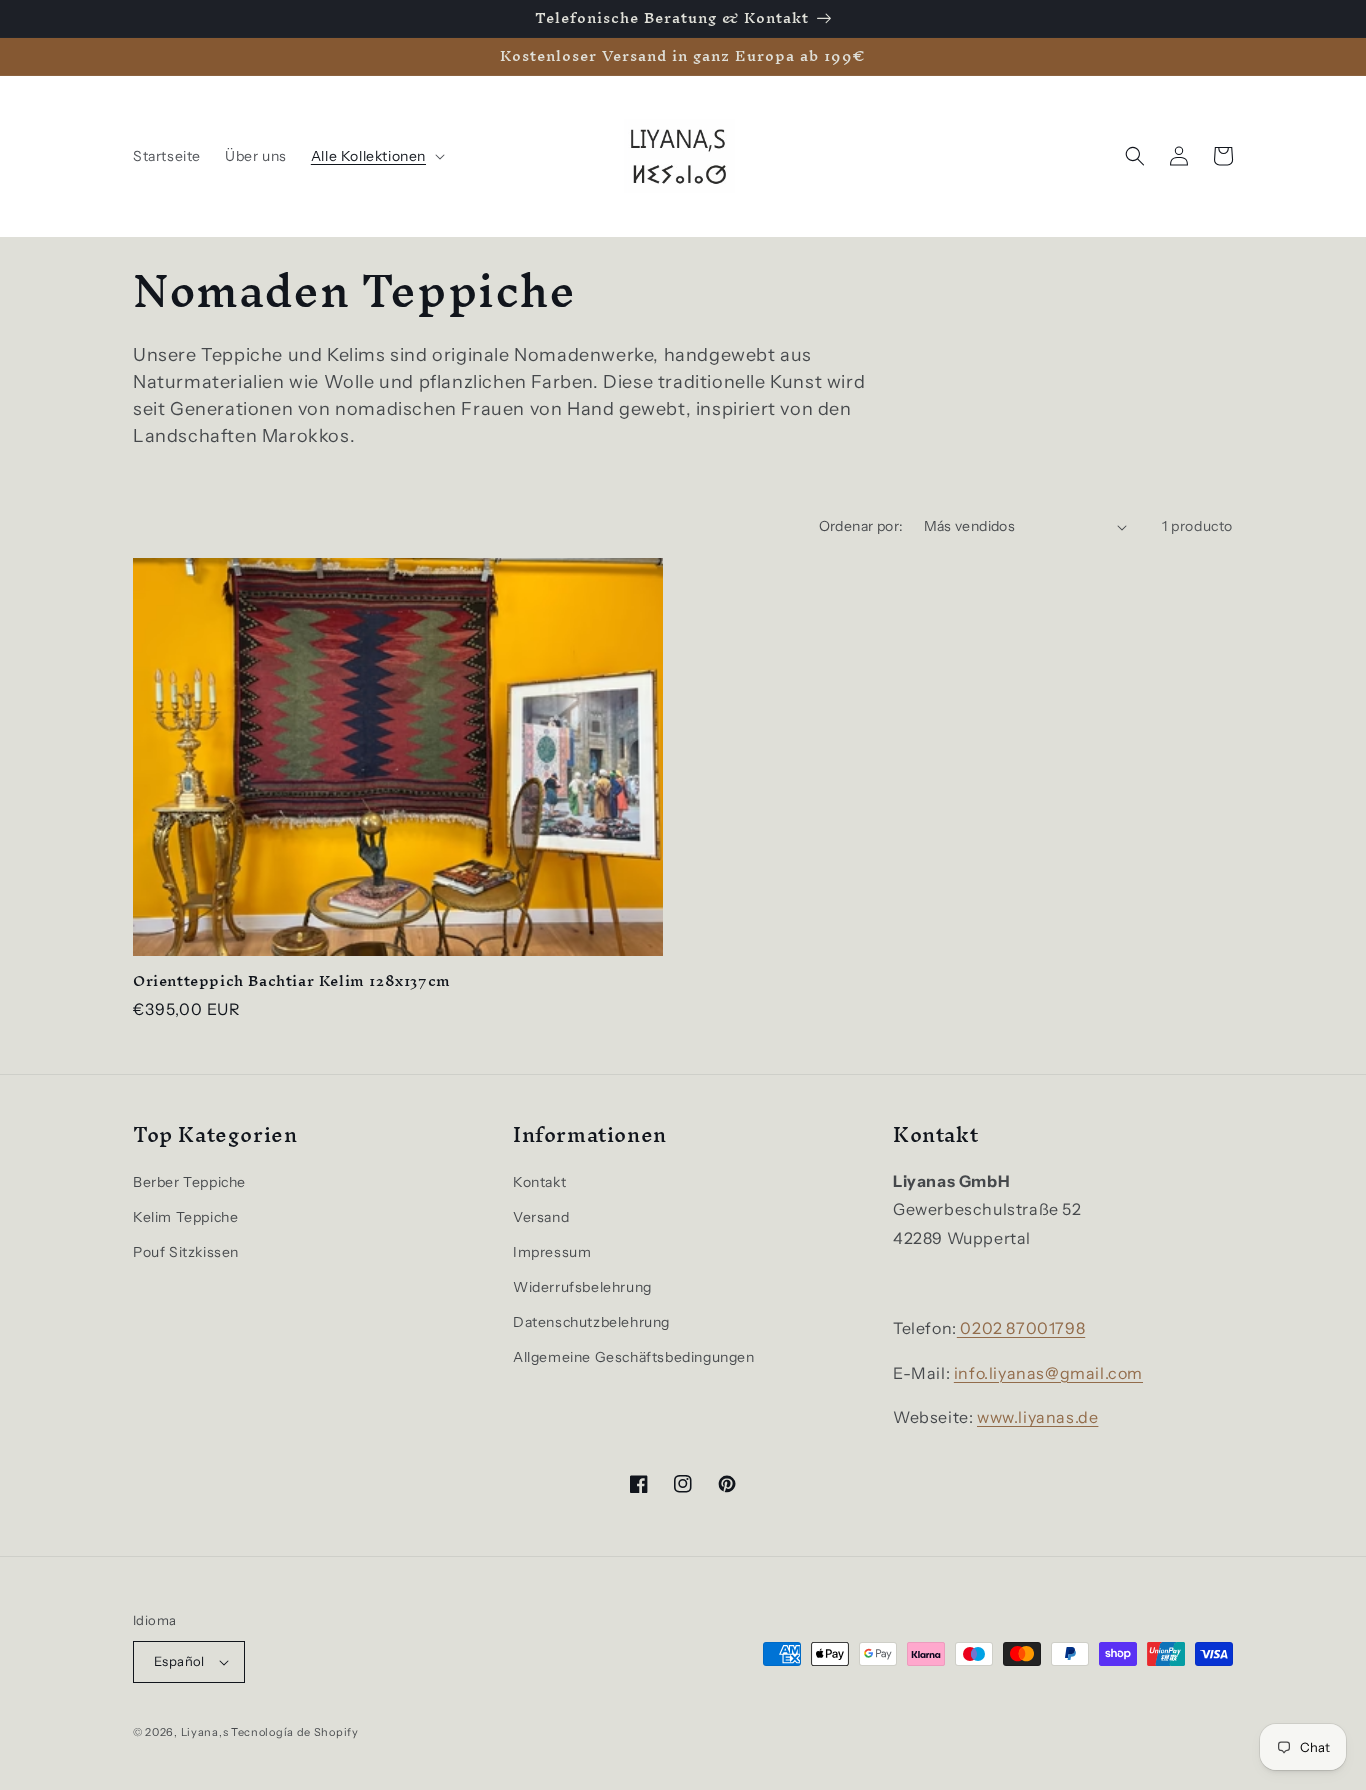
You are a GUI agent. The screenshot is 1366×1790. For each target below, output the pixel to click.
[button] (376, 156)
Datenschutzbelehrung (591, 1322)
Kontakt (539, 1182)
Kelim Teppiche (185, 1217)
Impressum (552, 1252)
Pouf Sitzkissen (186, 1252)
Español (179, 1661)
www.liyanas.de (1037, 1417)
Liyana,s (205, 1732)
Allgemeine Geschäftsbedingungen (634, 1357)
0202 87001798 (1021, 1328)
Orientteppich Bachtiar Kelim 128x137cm (292, 981)
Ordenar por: (861, 526)
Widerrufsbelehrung (582, 1287)
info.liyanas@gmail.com (1048, 1373)
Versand (541, 1217)
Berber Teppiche (189, 1182)
